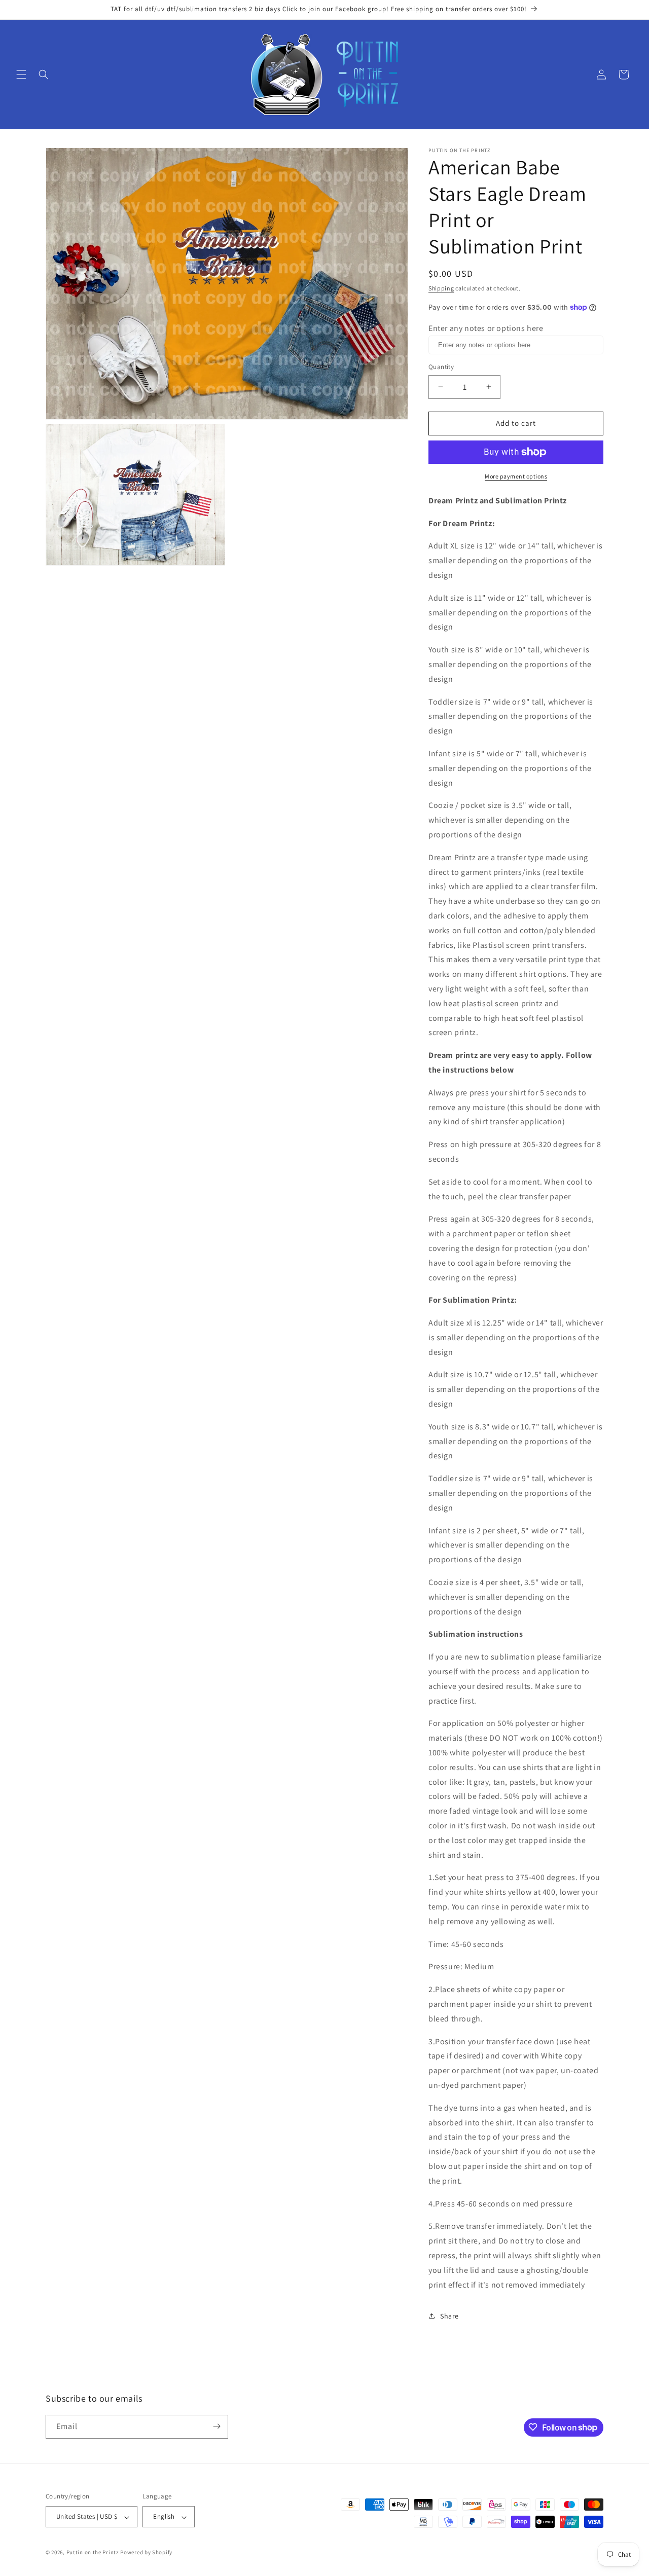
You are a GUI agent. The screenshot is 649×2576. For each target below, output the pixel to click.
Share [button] (449, 2316)
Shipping (441, 288)
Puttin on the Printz (93, 2553)
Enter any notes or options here (486, 328)
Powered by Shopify (146, 2553)
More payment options (516, 476)
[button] (21, 75)
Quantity (441, 367)
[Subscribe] (217, 2426)
